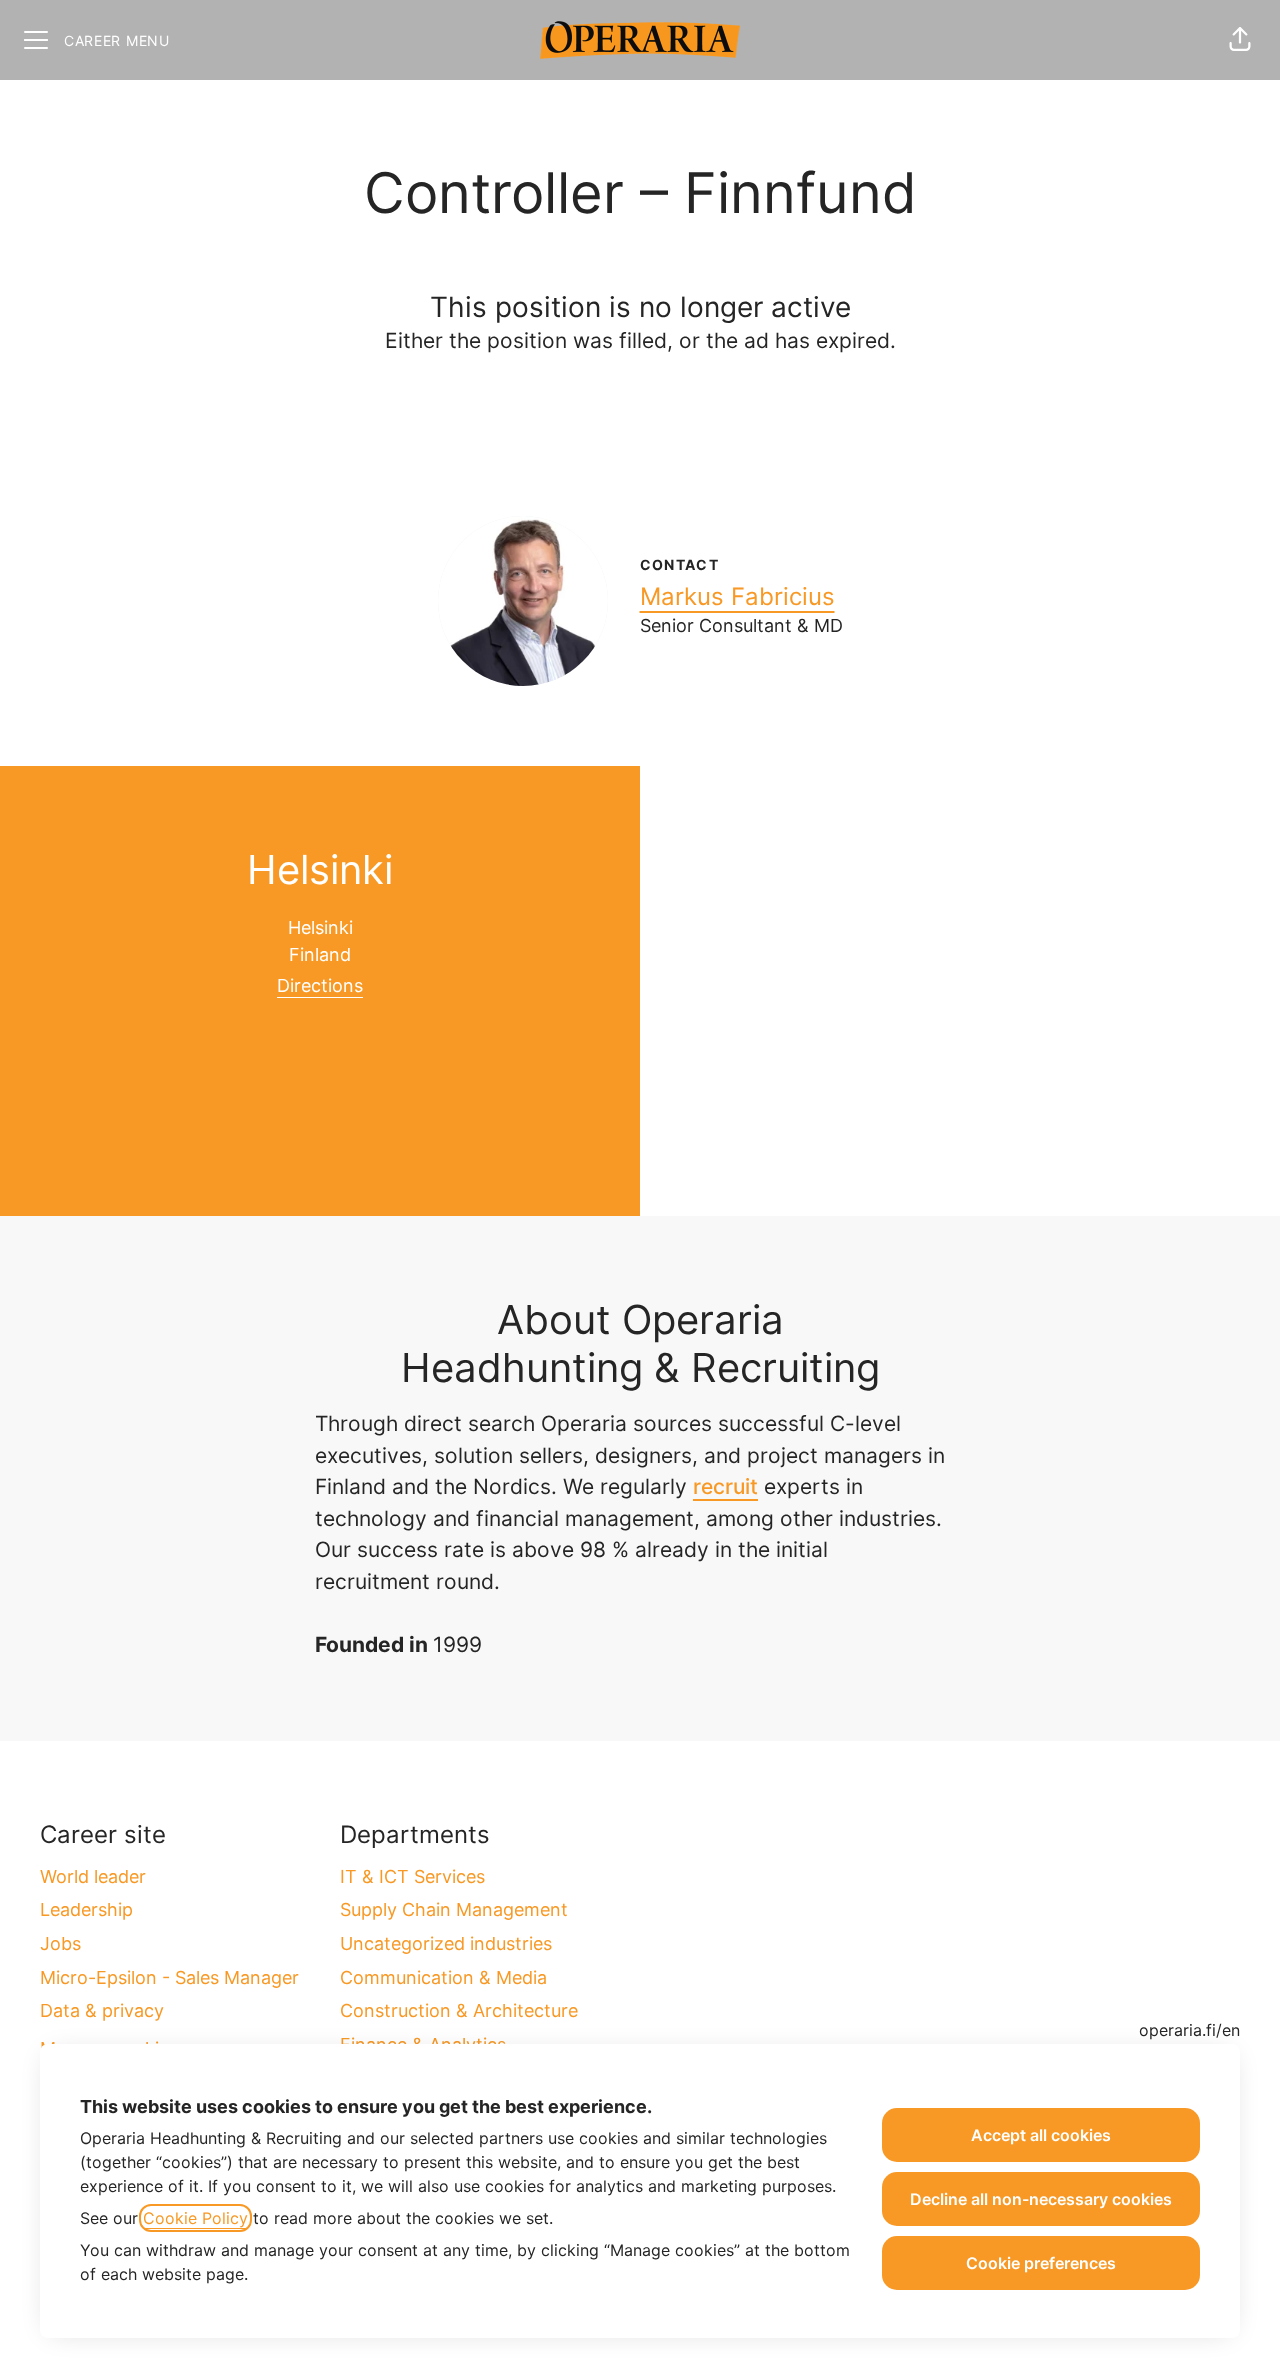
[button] (1240, 40)
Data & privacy (102, 2010)
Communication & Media (443, 1977)
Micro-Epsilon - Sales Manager (169, 1977)
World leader (93, 1876)
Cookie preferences (1041, 2263)
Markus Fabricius (737, 596)
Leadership (86, 1909)
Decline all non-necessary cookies (1041, 2199)
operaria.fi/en (1189, 2030)
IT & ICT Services (412, 1876)
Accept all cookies (1041, 2135)
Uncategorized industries (446, 1943)
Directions (320, 985)
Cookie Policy (195, 2218)
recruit (725, 1486)
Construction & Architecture (459, 2010)
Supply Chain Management (454, 1909)
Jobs (60, 1943)
